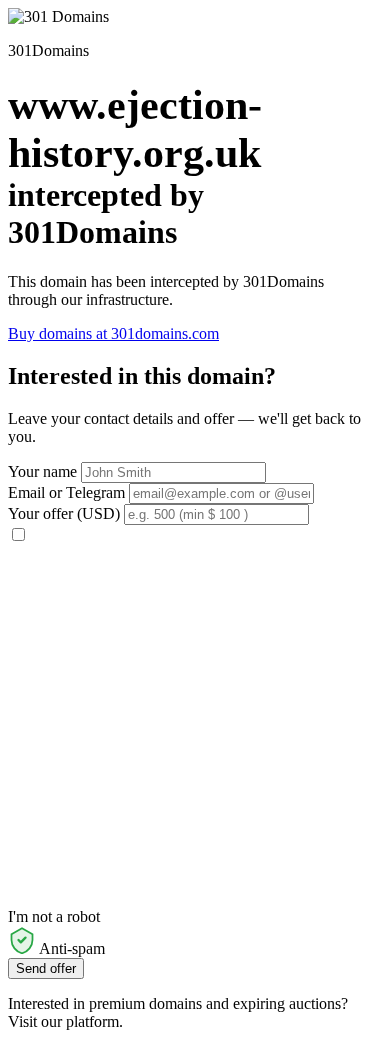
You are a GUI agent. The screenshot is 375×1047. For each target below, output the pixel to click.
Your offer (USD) (64, 513)
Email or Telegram (66, 492)
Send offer (46, 968)
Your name (42, 471)
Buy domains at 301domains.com (113, 333)
